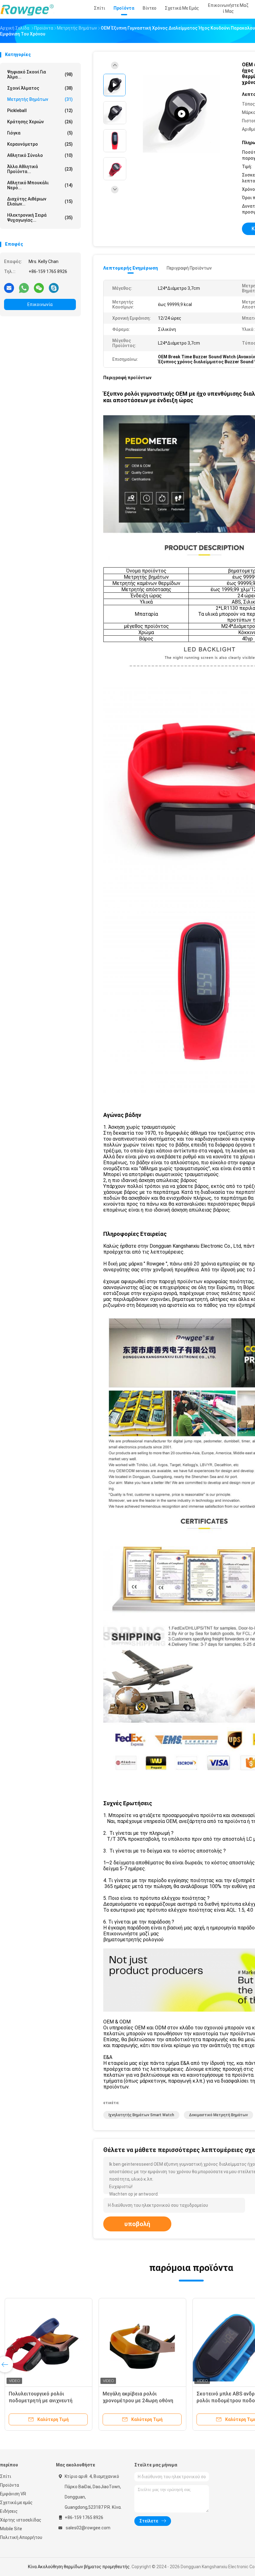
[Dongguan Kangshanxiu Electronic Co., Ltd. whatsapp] (24, 288)
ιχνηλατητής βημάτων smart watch (141, 2115)
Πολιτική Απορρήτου (21, 2537)
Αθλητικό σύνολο (40, 155)
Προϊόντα (9, 2485)
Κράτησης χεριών (40, 122)
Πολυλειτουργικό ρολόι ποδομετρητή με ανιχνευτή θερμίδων (41, 2401)
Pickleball (40, 111)
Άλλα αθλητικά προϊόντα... (40, 169)
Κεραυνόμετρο (40, 144)
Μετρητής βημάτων (40, 99)
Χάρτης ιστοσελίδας (21, 2520)
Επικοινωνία (40, 304)
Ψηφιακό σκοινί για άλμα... (40, 74)
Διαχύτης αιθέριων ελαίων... (40, 201)
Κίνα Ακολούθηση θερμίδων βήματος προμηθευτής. (80, 2567)
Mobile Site (11, 2529)
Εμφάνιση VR (13, 2494)
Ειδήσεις (9, 2511)
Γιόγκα (40, 133)
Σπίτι (6, 2476)
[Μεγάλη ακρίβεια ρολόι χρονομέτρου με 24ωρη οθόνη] (142, 2342)
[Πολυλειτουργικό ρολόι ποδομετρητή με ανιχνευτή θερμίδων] (49, 2342)
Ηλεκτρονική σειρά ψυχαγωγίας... (40, 218)
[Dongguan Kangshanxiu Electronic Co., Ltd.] (27, 9)
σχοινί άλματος (40, 88)
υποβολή (137, 2224)
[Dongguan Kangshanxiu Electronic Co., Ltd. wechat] (39, 288)
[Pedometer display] (182, 114)
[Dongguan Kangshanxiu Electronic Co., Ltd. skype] (54, 288)
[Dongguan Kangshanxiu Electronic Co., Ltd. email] (9, 288)
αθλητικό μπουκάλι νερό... (40, 185)
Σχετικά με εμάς (16, 2503)
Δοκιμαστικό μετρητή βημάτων (218, 2115)
